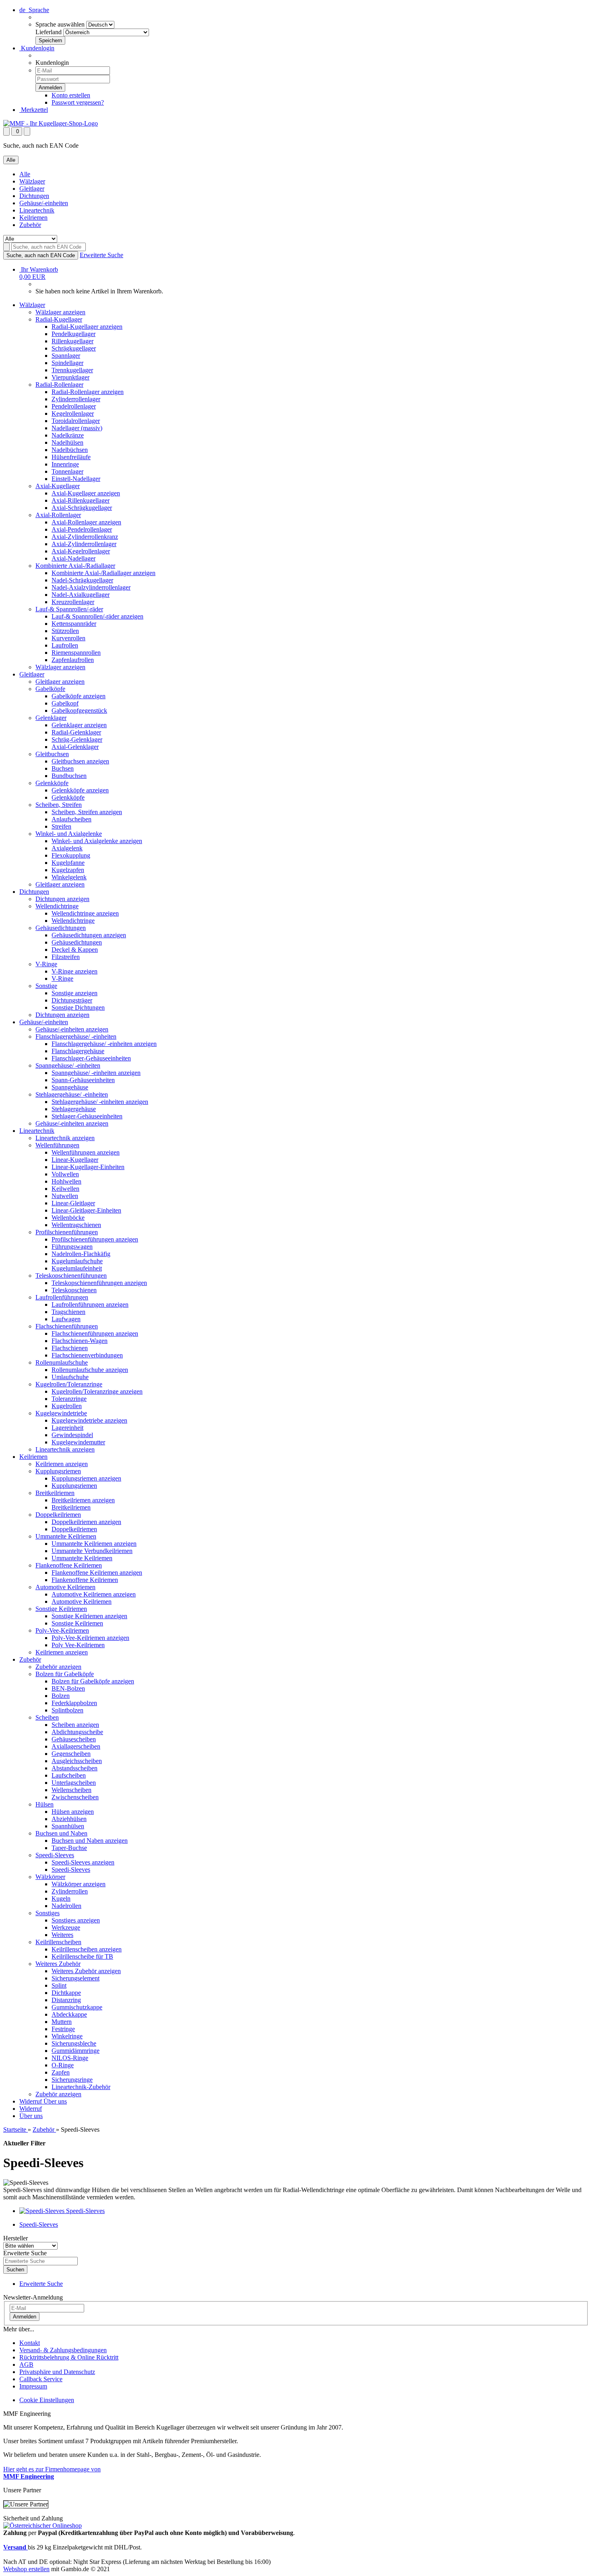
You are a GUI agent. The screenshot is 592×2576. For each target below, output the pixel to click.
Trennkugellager (72, 370)
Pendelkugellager (73, 334)
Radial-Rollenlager (59, 385)
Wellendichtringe (57, 906)
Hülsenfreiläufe (71, 457)
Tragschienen (68, 1312)
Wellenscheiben (71, 1790)
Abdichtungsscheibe (77, 1732)
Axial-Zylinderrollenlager (84, 544)
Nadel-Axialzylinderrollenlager (91, 587)
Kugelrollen (67, 1406)
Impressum (33, 2386)
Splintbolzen (67, 1710)
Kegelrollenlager (73, 414)
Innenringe (65, 464)
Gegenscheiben (71, 1754)
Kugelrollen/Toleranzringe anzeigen (97, 1391)
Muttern (62, 2022)
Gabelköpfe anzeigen (79, 696)
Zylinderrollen (70, 1891)
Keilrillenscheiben (58, 1942)
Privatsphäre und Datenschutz (57, 2372)
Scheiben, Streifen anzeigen (87, 812)
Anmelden (25, 2317)
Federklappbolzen (74, 1703)
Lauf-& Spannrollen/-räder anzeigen (97, 616)
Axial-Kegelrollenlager (81, 551)
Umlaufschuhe (70, 1377)
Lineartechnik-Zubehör (81, 2087)
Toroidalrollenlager (76, 421)
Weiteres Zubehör (58, 1964)
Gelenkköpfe (52, 783)
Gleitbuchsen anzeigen (80, 761)
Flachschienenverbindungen (87, 1355)
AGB (26, 2365)
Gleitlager (32, 189)
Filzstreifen (66, 957)
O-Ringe (63, 2065)
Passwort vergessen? (78, 102)
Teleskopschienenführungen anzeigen (99, 1283)
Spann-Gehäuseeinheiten (83, 1080)
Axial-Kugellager (58, 486)
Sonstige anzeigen (75, 993)
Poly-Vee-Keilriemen (62, 1630)
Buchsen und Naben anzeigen (90, 1841)
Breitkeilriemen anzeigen (83, 1500)
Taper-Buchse (69, 1848)
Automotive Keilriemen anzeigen (94, 1594)
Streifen (61, 826)
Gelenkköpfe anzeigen (80, 790)
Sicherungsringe (72, 2080)
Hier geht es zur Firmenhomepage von (52, 2473)
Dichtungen (34, 196)
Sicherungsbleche (74, 2043)
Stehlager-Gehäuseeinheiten (87, 1116)
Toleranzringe (69, 1399)
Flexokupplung (71, 855)
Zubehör (30, 225)
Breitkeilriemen (55, 1493)
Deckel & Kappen (75, 950)
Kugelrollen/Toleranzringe (69, 1384)
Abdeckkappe (69, 2014)
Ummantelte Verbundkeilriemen (92, 1551)
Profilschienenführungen (67, 1232)
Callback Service (41, 2379)
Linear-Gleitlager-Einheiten (86, 1210)
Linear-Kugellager (75, 1160)
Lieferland (49, 32)
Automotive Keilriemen (65, 1587)
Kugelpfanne (68, 863)
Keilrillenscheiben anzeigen (87, 1949)
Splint (59, 1985)
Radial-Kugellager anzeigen (87, 327)
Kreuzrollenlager (73, 602)
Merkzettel (34, 110)
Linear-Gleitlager (73, 1203)
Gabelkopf (65, 703)
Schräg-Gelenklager (77, 739)
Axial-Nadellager (73, 558)
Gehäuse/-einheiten (44, 203)
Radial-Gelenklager (76, 732)
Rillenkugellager (72, 341)
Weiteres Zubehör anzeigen (86, 1971)
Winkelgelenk (69, 877)
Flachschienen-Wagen (80, 1341)
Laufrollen (65, 645)
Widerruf (31, 2101)
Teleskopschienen (74, 1290)
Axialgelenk (67, 848)
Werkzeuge (66, 1927)
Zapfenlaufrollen (73, 660)
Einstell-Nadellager (76, 479)
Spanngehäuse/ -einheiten (68, 1065)
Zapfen (61, 2072)
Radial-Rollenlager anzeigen (88, 392)
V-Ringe (46, 964)
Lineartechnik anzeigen (65, 1138)
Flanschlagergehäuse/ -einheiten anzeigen (104, 1044)
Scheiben (47, 1717)
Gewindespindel (72, 1435)
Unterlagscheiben (74, 1783)
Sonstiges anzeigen (76, 1920)
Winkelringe (67, 2036)
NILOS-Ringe (70, 2058)
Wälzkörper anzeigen (79, 1884)
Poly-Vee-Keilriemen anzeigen (90, 1638)
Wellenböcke (68, 1218)
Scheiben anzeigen (75, 1725)
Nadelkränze (68, 435)
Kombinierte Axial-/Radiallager (75, 566)
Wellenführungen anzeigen (86, 1152)
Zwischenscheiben (75, 1797)
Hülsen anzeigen (73, 1812)
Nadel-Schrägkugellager (82, 580)
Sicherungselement (76, 1978)
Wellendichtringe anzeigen (85, 913)
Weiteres (62, 1935)
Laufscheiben (69, 1775)
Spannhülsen (68, 1826)
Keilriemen (33, 218)
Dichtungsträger (72, 1000)
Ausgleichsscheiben (77, 1761)
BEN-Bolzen (68, 1688)
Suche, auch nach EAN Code (41, 255)
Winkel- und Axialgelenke (69, 834)
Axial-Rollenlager (58, 515)
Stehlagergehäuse (74, 1109)
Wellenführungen (57, 1145)
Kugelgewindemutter (78, 1442)
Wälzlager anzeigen (60, 312)
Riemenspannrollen (76, 653)
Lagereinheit (67, 1428)
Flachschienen (70, 1348)
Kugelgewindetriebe (61, 1413)
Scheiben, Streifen (59, 805)
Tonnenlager (67, 471)
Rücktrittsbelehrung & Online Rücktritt (69, 2357)
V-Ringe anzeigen (75, 971)
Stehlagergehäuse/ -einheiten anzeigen (100, 1102)
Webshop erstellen (26, 2569)
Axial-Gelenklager (75, 747)
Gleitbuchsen (52, 754)
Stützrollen (65, 631)
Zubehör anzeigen (58, 1667)
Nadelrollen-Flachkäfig (81, 1254)
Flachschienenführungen (67, 1326)
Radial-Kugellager (59, 319)
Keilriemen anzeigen (62, 1464)
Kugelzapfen (68, 870)
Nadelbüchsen (70, 450)
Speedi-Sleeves (55, 1855)
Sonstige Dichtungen (78, 1008)
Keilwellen (65, 1189)
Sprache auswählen (60, 24)
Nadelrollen (66, 1906)
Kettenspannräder (74, 624)
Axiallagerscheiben (76, 1746)
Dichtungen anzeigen (62, 899)
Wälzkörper (50, 1877)
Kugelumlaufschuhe (77, 1261)
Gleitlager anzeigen (60, 682)
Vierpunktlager (70, 377)
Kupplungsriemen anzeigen (86, 1478)
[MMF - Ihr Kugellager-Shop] (51, 123)
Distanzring (66, 2000)
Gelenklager (51, 718)
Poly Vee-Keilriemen (78, 1645)
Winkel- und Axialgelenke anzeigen (97, 841)
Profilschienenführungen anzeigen (95, 1239)
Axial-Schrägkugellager (82, 508)
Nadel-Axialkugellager (81, 595)
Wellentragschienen (76, 1225)
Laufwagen (66, 1319)
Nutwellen (65, 1196)
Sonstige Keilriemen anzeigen (89, 1616)
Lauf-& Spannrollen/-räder (69, 609)
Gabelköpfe (50, 689)
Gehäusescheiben (74, 1739)
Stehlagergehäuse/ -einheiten (72, 1094)
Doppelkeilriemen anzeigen (86, 1522)
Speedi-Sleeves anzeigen (83, 1862)
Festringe (63, 2029)
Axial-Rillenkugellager (81, 500)
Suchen (15, 2270)
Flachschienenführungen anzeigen (95, 1333)
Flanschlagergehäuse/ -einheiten (76, 1036)
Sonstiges (48, 1913)
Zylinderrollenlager (76, 399)
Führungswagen (72, 1247)
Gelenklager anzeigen (79, 725)
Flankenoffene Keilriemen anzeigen (97, 1573)
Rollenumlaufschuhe (62, 1362)
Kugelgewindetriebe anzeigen (89, 1420)
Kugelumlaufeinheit (77, 1268)
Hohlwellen (66, 1181)
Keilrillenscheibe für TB (82, 1956)
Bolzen (61, 1696)
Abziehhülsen (69, 1819)
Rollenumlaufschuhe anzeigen (90, 1370)
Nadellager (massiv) (77, 428)
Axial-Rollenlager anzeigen (86, 522)
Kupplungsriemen (58, 1471)
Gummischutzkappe (77, 2007)
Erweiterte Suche (101, 255)
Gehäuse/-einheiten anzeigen (72, 1029)
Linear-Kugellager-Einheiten (88, 1167)
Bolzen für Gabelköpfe (65, 1674)
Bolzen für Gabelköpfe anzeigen (93, 1681)
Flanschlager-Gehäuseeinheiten (91, 1058)
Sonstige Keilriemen (61, 1609)
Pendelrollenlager (74, 406)
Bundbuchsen (69, 776)
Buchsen (63, 768)
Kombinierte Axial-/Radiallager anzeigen (103, 573)
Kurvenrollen (68, 638)
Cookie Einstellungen (47, 2400)
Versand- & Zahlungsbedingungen (63, 2350)
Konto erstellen (71, 95)
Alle (25, 174)
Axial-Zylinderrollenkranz (85, 537)
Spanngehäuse (70, 1087)
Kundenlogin (37, 48)
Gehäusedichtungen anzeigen (89, 935)
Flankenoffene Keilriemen (69, 1565)
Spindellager (67, 363)
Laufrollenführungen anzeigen (90, 1304)
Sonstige (46, 986)
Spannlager (66, 356)
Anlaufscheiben (71, 819)
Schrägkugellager (74, 348)
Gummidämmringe (76, 2051)
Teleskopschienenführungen (71, 1276)
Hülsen (45, 1804)
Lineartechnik (37, 210)
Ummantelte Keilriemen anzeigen (94, 1544)
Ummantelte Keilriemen (66, 1536)
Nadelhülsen (67, 442)
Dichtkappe (66, 1993)
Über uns (55, 2101)
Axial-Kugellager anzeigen (86, 493)
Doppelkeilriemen (58, 1515)
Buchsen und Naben (61, 1833)
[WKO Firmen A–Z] (42, 2525)
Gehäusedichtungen (61, 928)
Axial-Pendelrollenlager (82, 529)
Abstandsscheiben (75, 1768)
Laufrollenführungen (62, 1297)
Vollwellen (65, 1174)
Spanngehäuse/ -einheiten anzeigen (96, 1073)
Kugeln (61, 1898)
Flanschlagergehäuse (78, 1051)
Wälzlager (32, 181)
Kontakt (30, 2343)
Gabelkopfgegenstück (79, 711)
